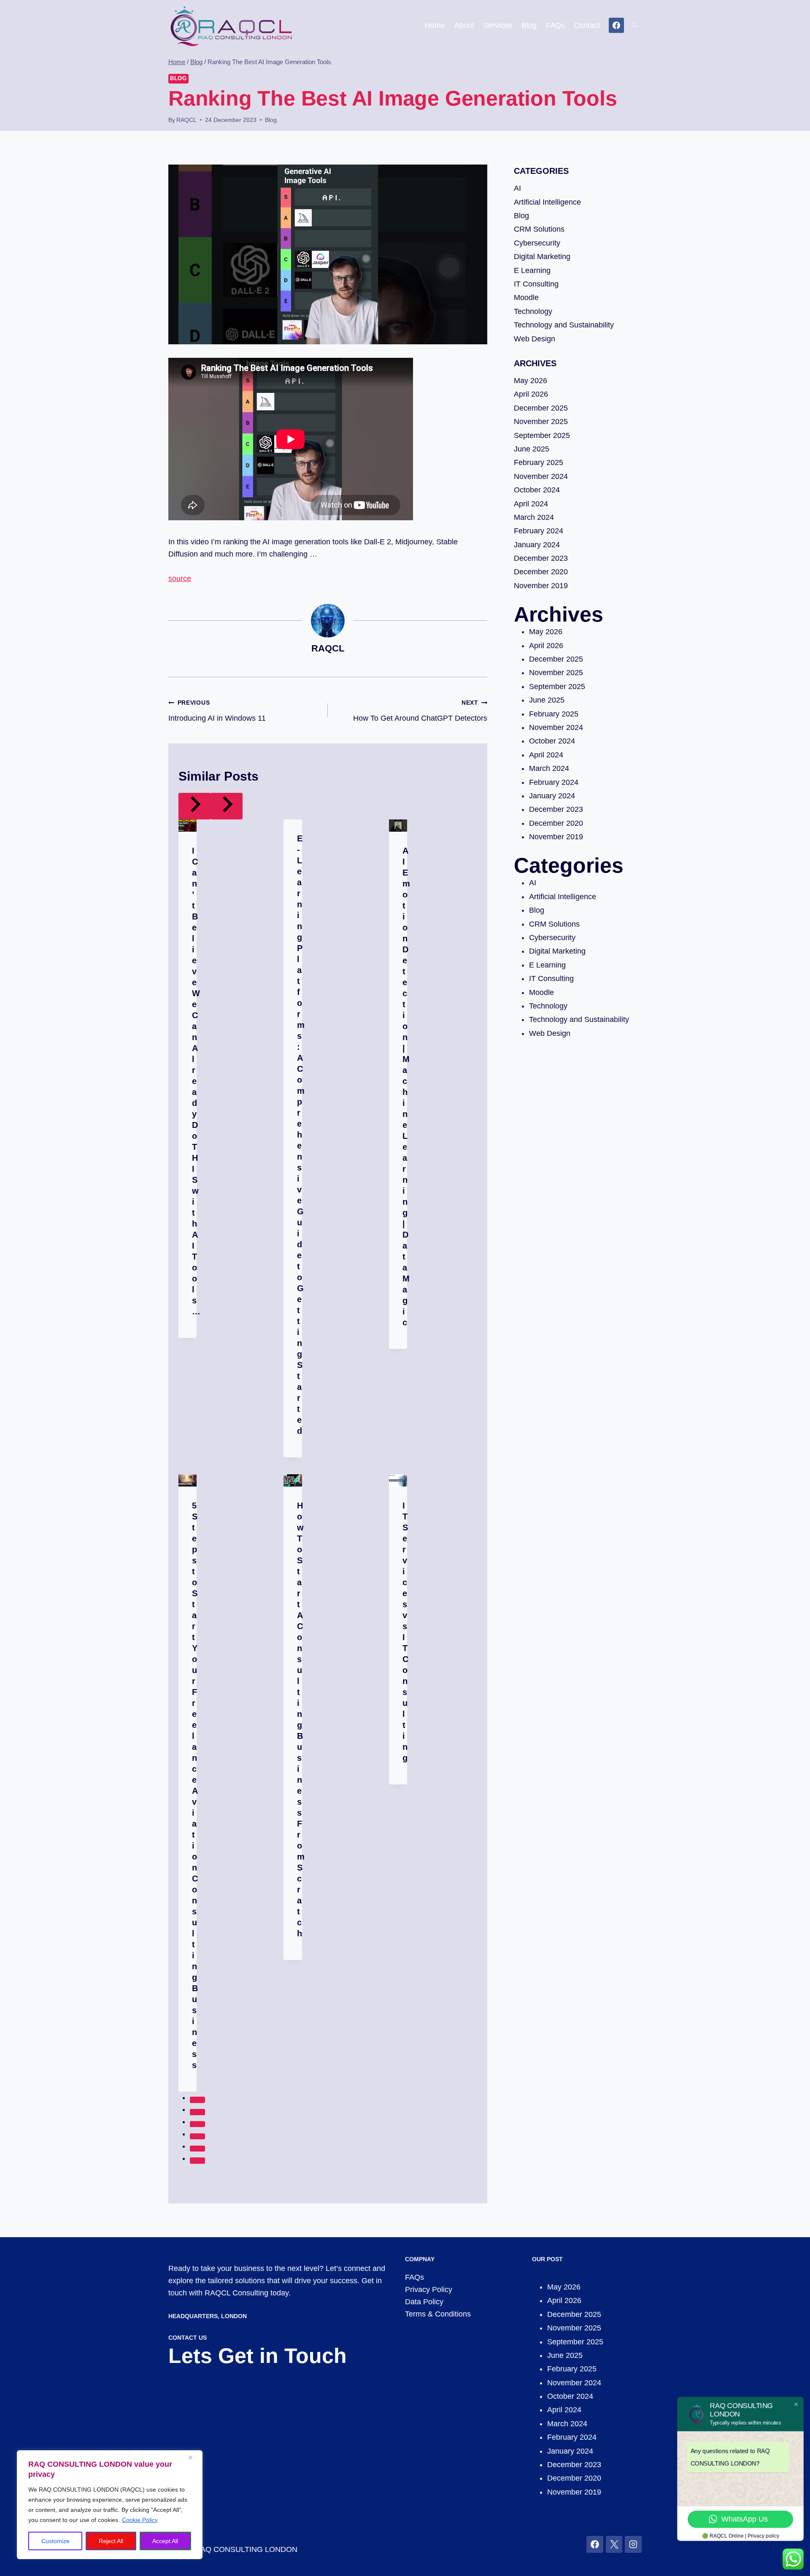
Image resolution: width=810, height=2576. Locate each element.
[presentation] (188, 826)
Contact (587, 25)
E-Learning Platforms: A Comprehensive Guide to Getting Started (301, 1135)
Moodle (526, 297)
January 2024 (537, 545)
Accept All (165, 2541)
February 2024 (539, 531)
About (464, 25)
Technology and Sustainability (564, 325)
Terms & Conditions (438, 2314)
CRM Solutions (539, 229)
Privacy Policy (429, 2289)
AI (517, 188)
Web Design (535, 339)
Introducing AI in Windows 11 (217, 711)
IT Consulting (536, 284)
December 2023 (541, 558)
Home (435, 25)
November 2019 (541, 586)
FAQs (555, 25)
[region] (110, 2505)
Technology (533, 311)
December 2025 (541, 408)
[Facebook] (616, 25)
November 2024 (541, 476)
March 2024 (534, 517)
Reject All (111, 2541)
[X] (614, 2544)
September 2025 (542, 435)
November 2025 (541, 422)
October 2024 (537, 490)
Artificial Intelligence (547, 202)
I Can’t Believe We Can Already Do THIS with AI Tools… (196, 1081)
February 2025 (539, 462)
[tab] (197, 2100)
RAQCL (186, 120)
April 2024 (531, 504)
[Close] (194, 2457)
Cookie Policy (140, 2520)
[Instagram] (633, 2544)
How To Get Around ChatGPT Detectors (420, 711)
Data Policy (424, 2302)
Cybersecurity (537, 243)
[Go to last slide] (194, 806)
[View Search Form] (635, 25)
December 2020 (541, 572)
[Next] (227, 806)
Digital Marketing (542, 257)
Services (498, 25)
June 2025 (532, 449)
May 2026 (531, 381)
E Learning (532, 270)
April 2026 (531, 394)
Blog (529, 25)
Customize (55, 2541)
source (180, 578)
